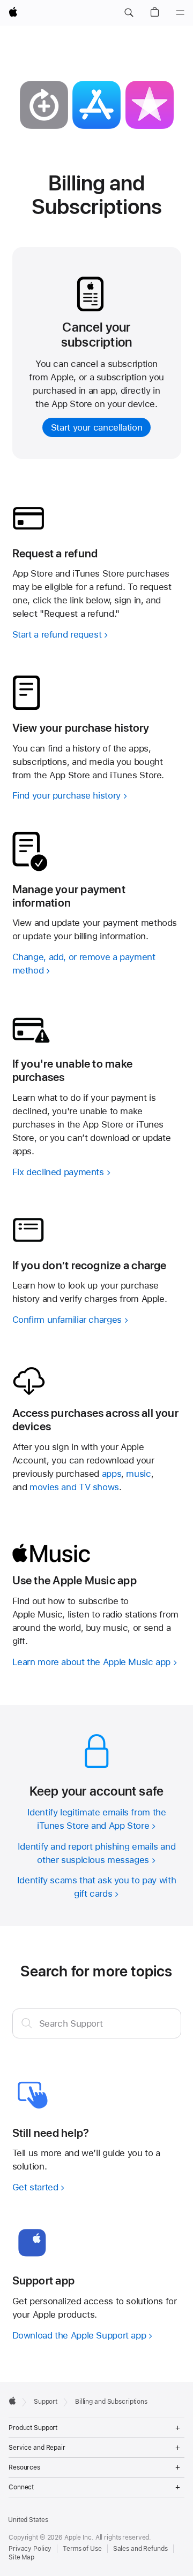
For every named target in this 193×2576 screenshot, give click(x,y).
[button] (129, 13)
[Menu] (180, 13)
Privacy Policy (30, 2549)
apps (112, 1474)
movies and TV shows (74, 1487)
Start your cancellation (96, 427)
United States (28, 2520)
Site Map (21, 2557)
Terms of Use (82, 2549)
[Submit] (27, 2023)
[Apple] (12, 2401)
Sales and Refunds (140, 2549)
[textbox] (97, 2023)
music (138, 1474)
